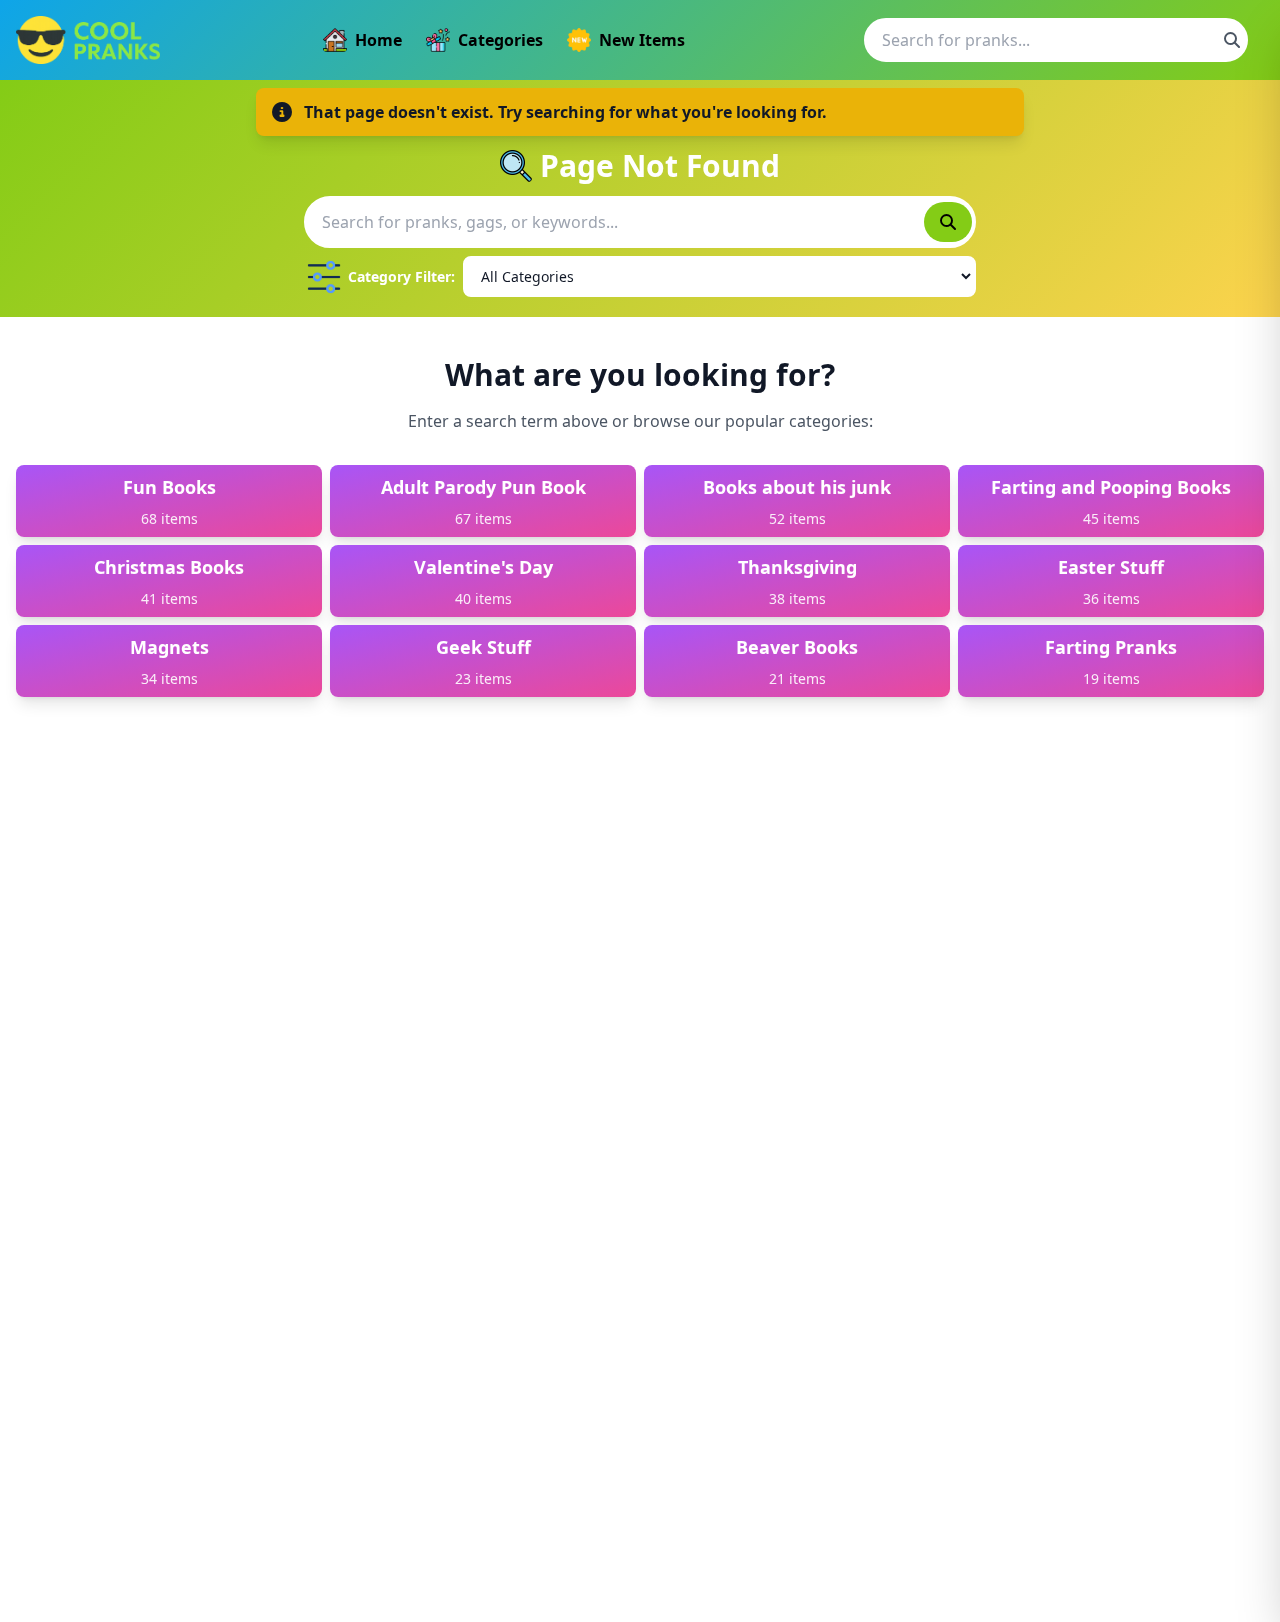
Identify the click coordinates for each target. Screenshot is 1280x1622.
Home (378, 40)
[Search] (1232, 40)
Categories (500, 40)
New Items (642, 40)
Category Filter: (401, 276)
